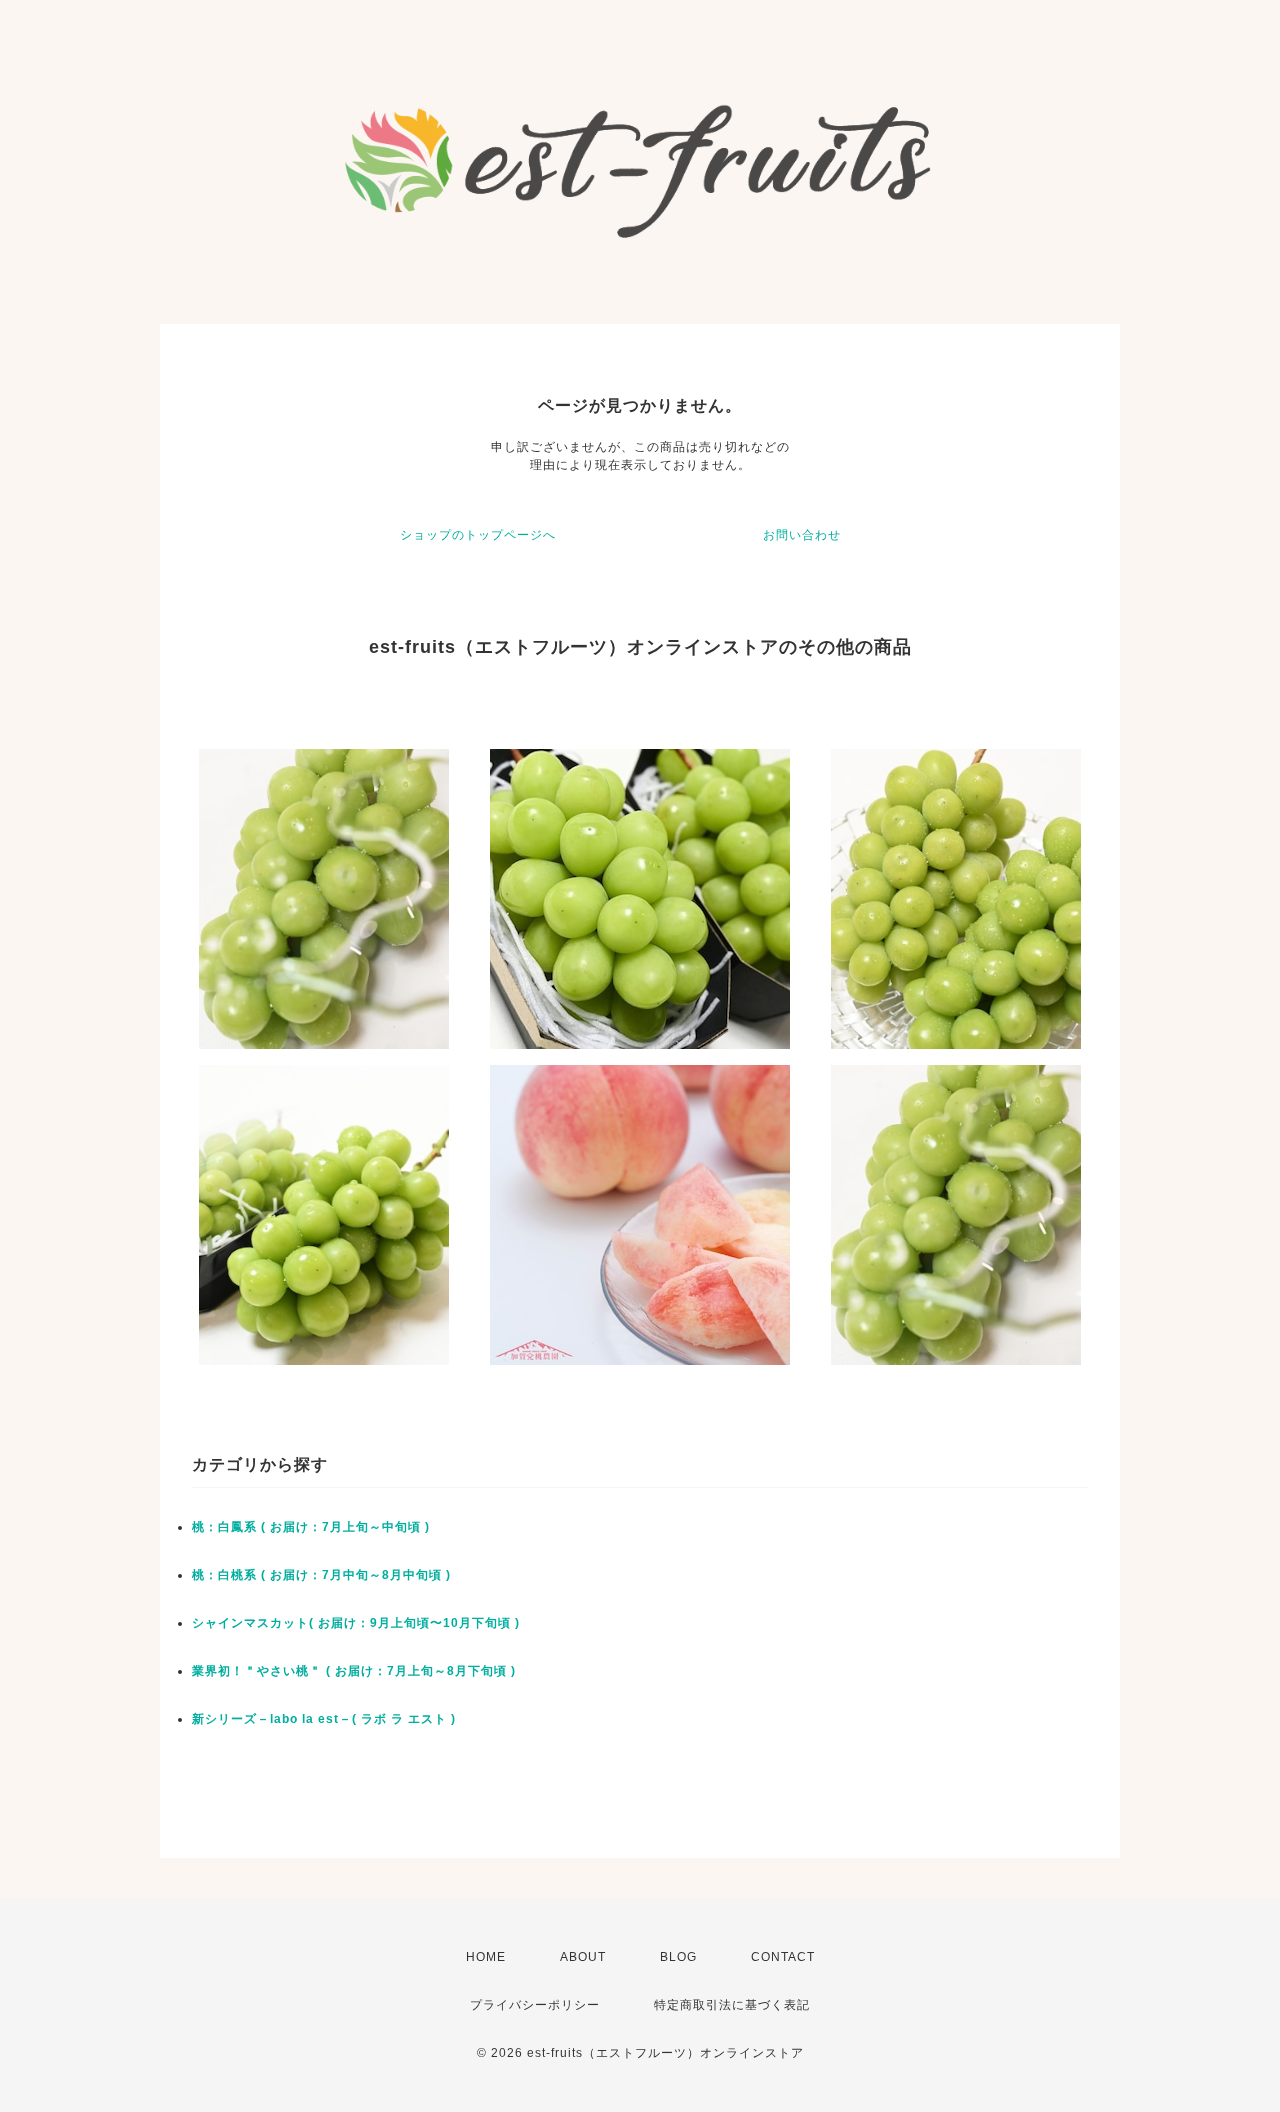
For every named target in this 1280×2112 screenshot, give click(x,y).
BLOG (678, 1957)
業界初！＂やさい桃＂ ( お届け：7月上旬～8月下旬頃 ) (354, 1671)
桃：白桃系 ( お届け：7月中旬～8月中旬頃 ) (321, 1575)
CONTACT (783, 1957)
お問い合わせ (802, 535)
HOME (486, 1957)
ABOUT (583, 1957)
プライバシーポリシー (535, 2005)
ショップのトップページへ (478, 535)
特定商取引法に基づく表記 (732, 2005)
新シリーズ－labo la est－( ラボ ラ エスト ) (324, 1719)
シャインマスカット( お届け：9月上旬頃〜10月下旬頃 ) (356, 1623)
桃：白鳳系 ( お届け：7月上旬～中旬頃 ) (311, 1527)
